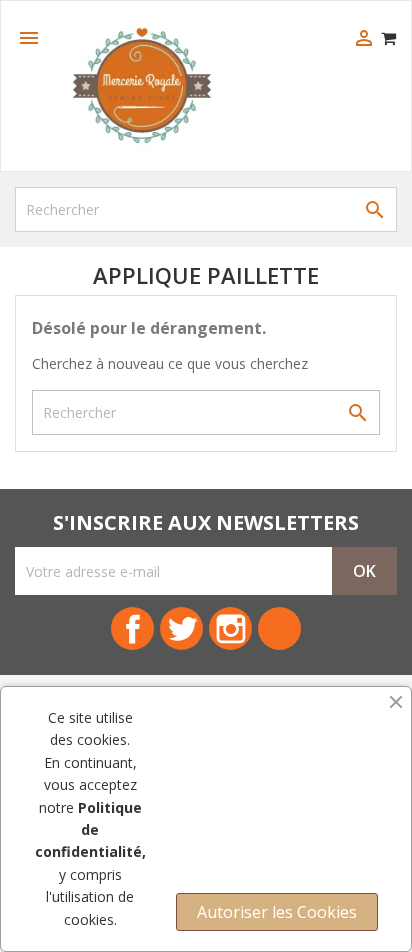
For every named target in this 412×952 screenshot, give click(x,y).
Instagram (230, 628)
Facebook (132, 628)
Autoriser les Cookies (277, 912)
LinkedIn (279, 628)
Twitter (181, 628)
